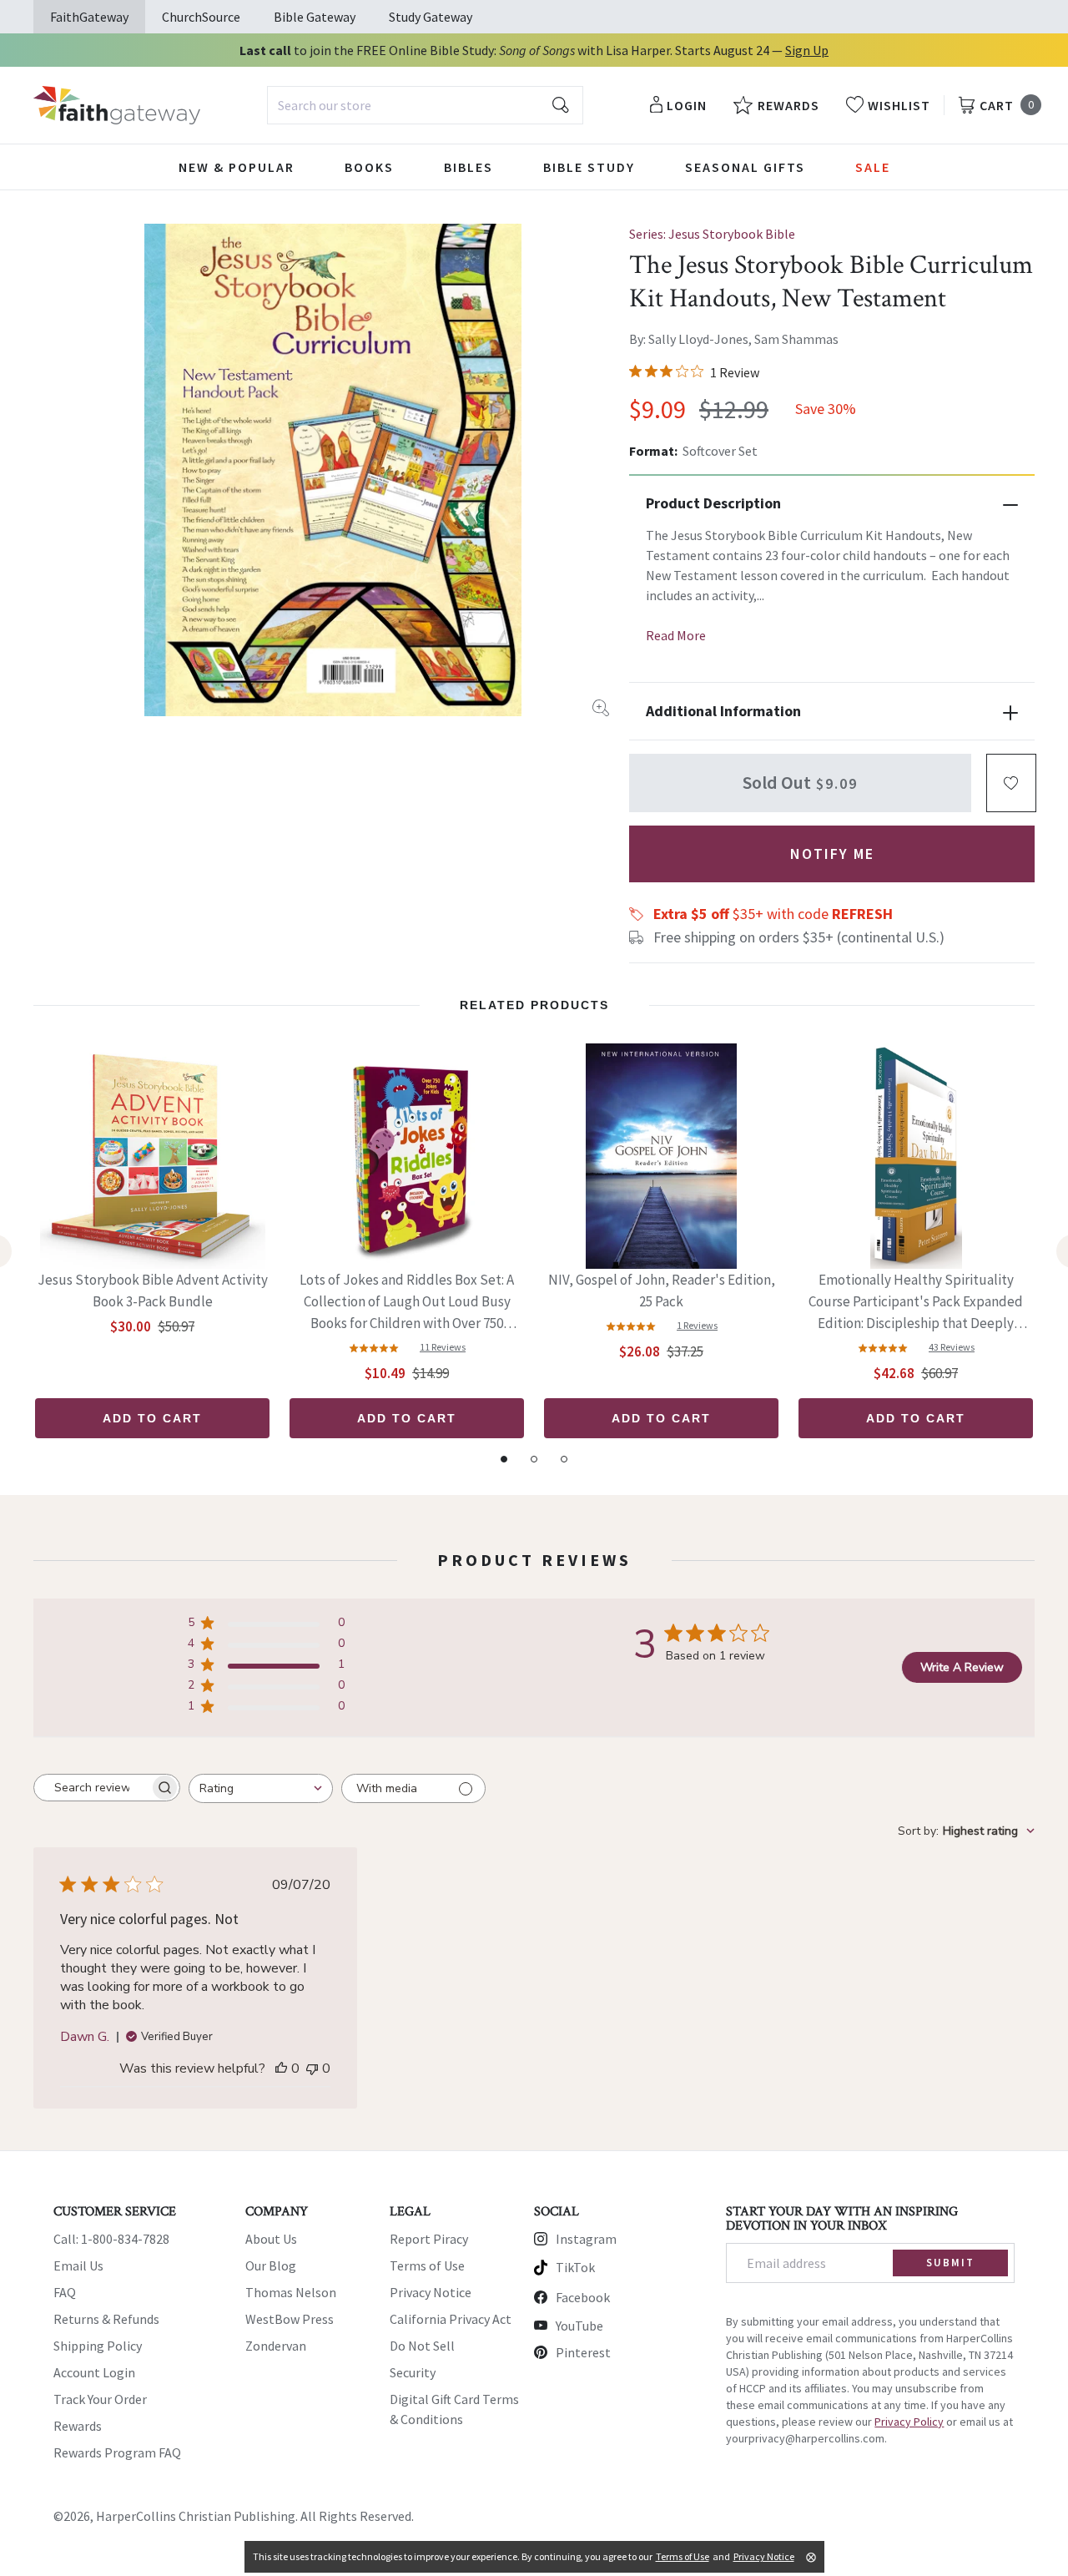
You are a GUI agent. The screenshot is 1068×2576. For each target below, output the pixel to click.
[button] (1011, 783)
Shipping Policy (98, 2346)
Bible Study (589, 167)
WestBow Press (290, 2319)
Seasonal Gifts (745, 167)
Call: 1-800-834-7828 (111, 2239)
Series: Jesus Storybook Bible (712, 234)
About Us (271, 2239)
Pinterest (583, 2352)
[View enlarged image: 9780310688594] (333, 470)
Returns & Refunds (106, 2319)
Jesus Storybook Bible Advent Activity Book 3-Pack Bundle (153, 1291)
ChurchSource (201, 17)
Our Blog (271, 2265)
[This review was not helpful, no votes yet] (312, 2068)
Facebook (583, 2297)
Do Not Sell (422, 2346)
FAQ (65, 2292)
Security (413, 2372)
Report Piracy (429, 2239)
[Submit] (561, 105)
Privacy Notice (431, 2292)
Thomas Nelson (291, 2292)
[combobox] (425, 105)
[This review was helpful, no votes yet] (281, 2068)
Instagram (586, 2239)
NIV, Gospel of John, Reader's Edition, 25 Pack (662, 1291)
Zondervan (276, 2346)
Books (369, 167)
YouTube (579, 2326)
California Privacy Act (451, 2319)
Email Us (78, 2265)
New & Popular (237, 167)
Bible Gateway (315, 17)
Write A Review (962, 1667)
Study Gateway (431, 17)
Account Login (94, 2372)
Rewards (78, 2426)
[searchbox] (92, 1788)
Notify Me (832, 854)
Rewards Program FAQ (117, 2452)
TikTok (575, 2267)
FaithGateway (89, 17)
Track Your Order (100, 2399)
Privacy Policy (909, 2422)
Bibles (469, 167)
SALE (873, 167)
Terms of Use (427, 2265)
